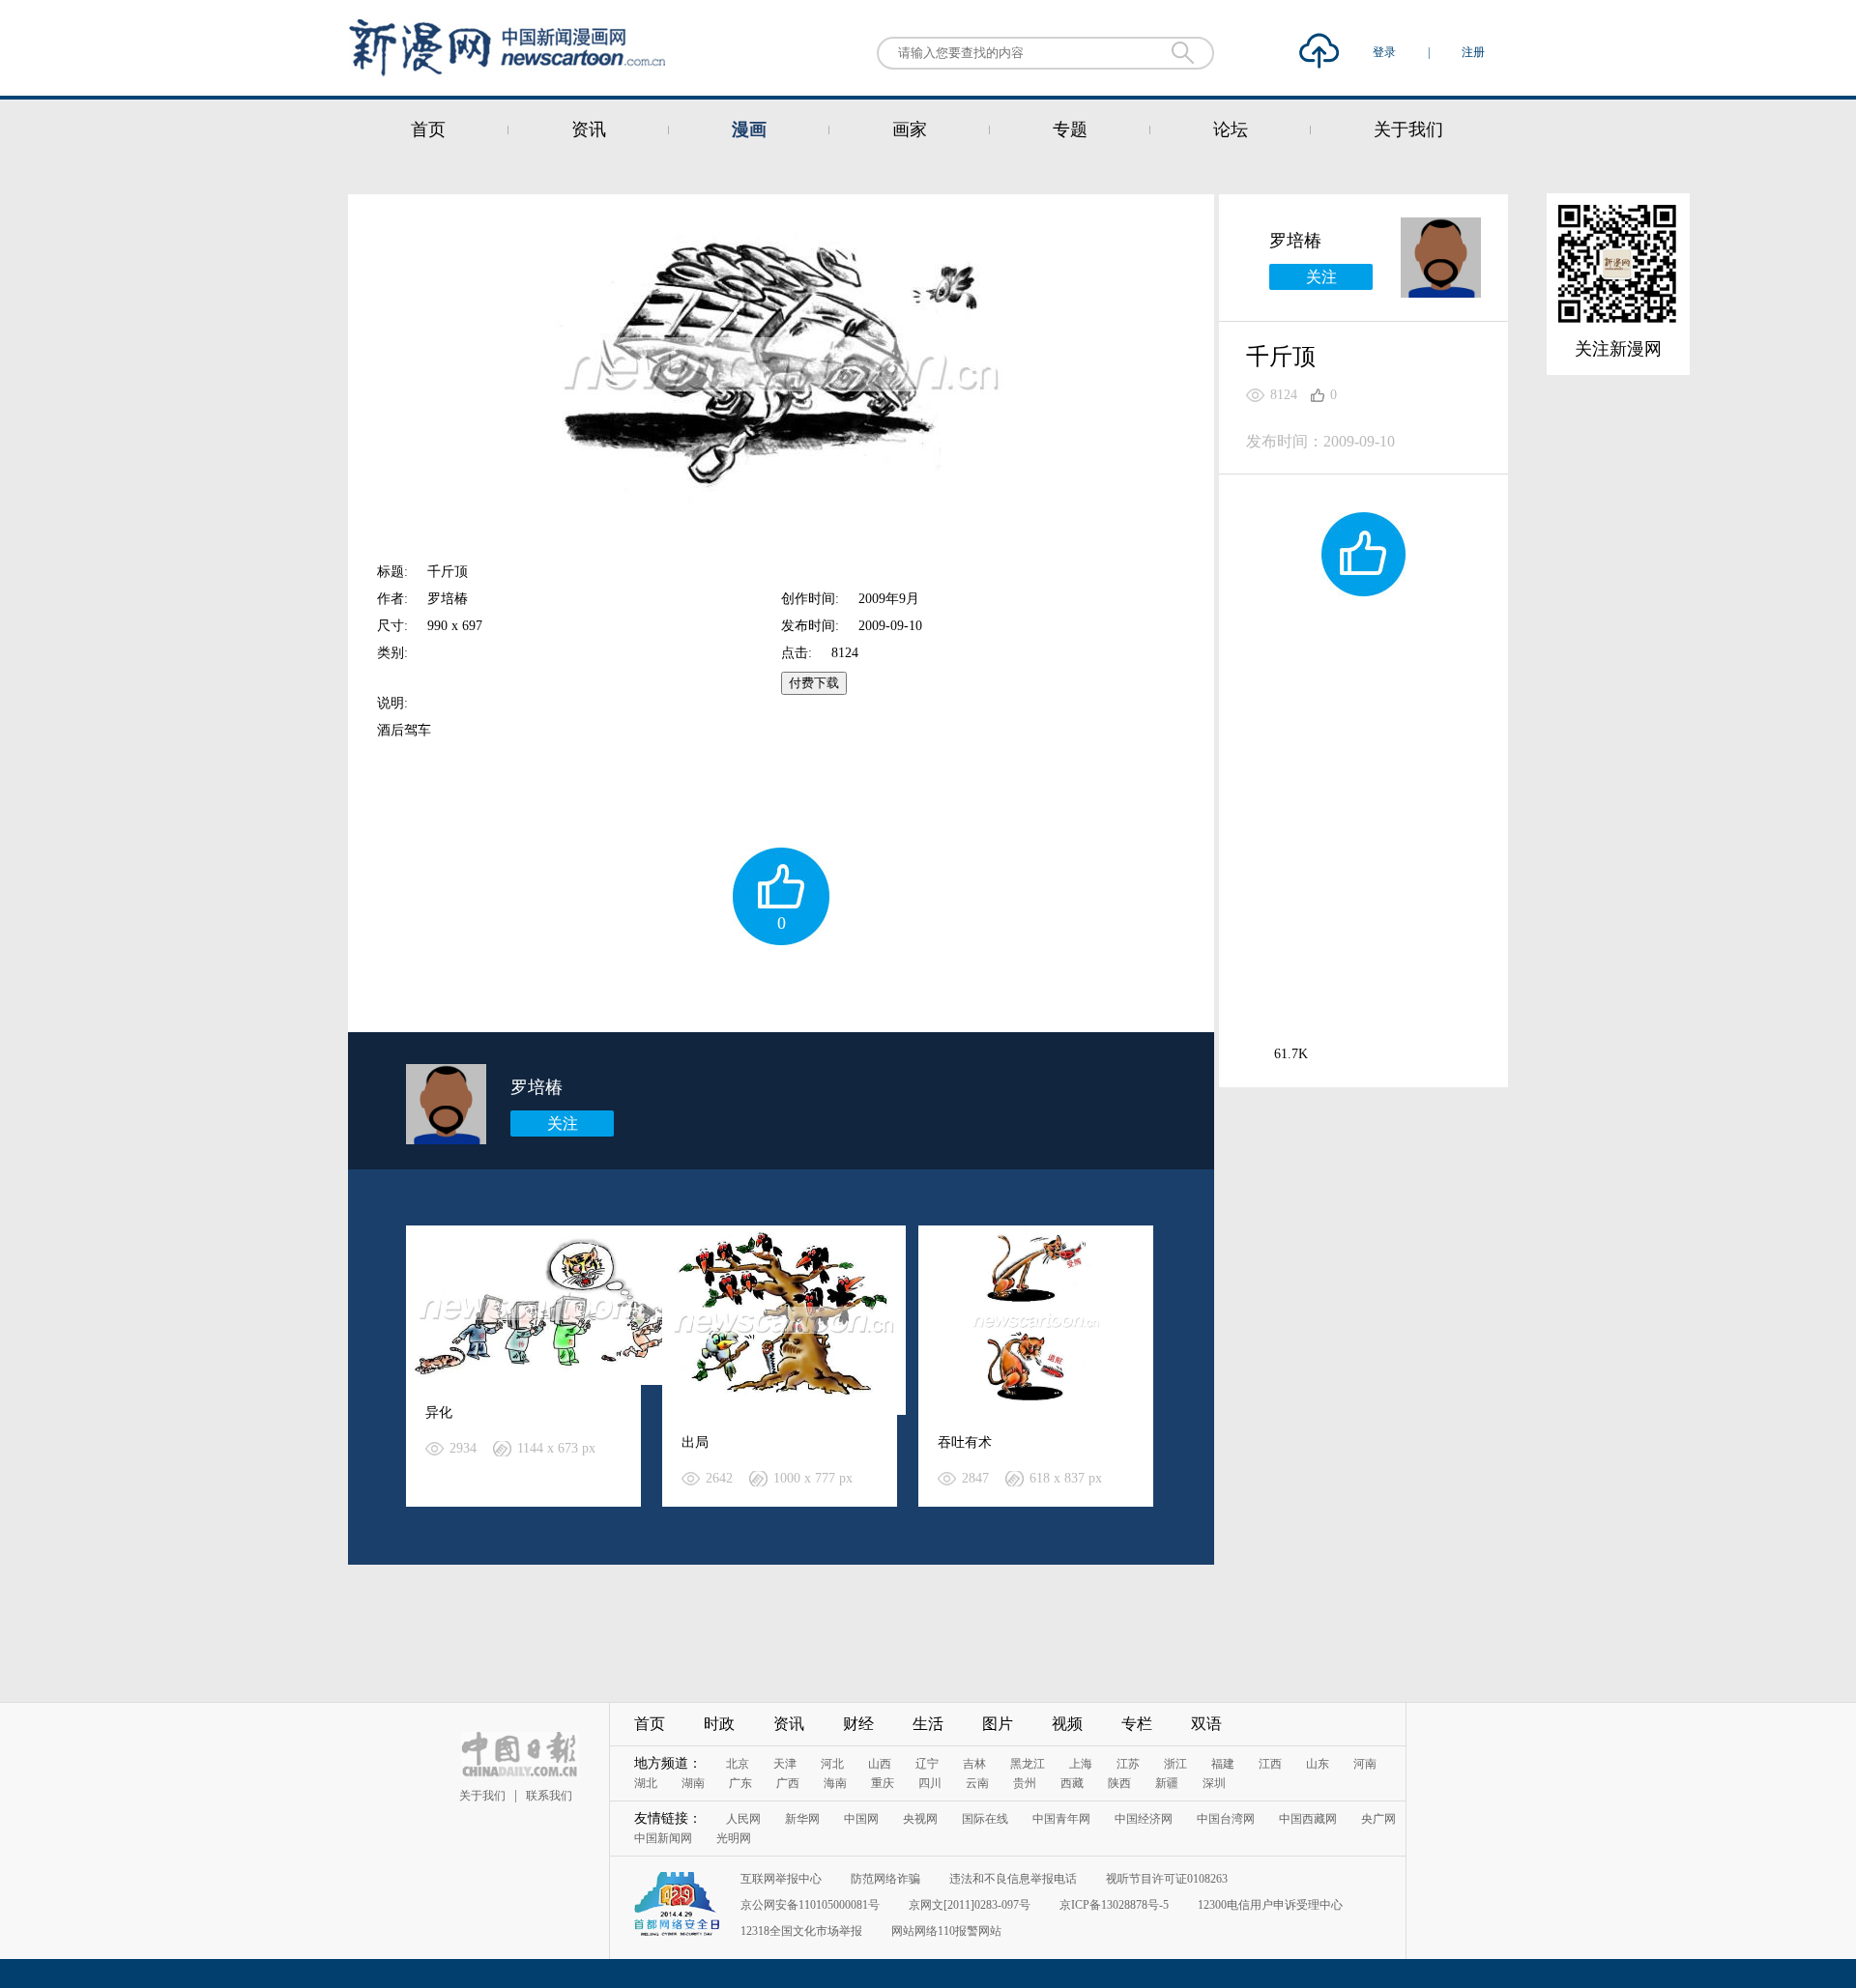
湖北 (646, 1783)
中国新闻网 (663, 1838)
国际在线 (985, 1819)
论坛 (1231, 130)
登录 (1386, 52)
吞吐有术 (965, 1442)
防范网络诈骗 (885, 1879)
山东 (1318, 1764)
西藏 (1072, 1783)
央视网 (920, 1819)
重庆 (883, 1783)
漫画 (749, 130)
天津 (785, 1764)
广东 (740, 1783)
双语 (1206, 1724)
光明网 (734, 1838)
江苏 (1128, 1764)
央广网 (1378, 1819)
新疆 (1167, 1783)
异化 (439, 1412)
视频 (1067, 1724)
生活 (928, 1724)
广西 (788, 1783)
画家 (910, 130)
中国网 (861, 1819)
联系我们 (549, 1796)
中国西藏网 (1308, 1819)
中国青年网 (1061, 1819)
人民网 (743, 1819)
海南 (835, 1783)
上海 (1081, 1764)
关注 (563, 1124)
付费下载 (814, 683)
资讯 (589, 130)
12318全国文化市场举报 (801, 1931)
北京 (738, 1764)
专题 (1070, 130)
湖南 (693, 1783)
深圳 (1214, 1783)
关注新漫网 (1618, 349)
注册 (1473, 52)
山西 (880, 1764)
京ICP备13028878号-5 (1114, 1905)
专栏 (1137, 1724)
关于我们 (1408, 130)
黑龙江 (1028, 1764)
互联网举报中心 (781, 1879)
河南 (1365, 1764)
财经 (858, 1724)
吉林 (974, 1764)
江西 (1270, 1764)
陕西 (1119, 1783)
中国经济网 (1144, 1819)
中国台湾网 (1226, 1819)
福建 (1223, 1764)
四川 (930, 1783)
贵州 (1025, 1783)
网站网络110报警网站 (946, 1931)
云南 (977, 1783)
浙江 (1175, 1764)
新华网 (802, 1819)
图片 (998, 1724)
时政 (719, 1724)
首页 (428, 130)
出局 (695, 1442)
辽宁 (927, 1764)
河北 (832, 1764)
